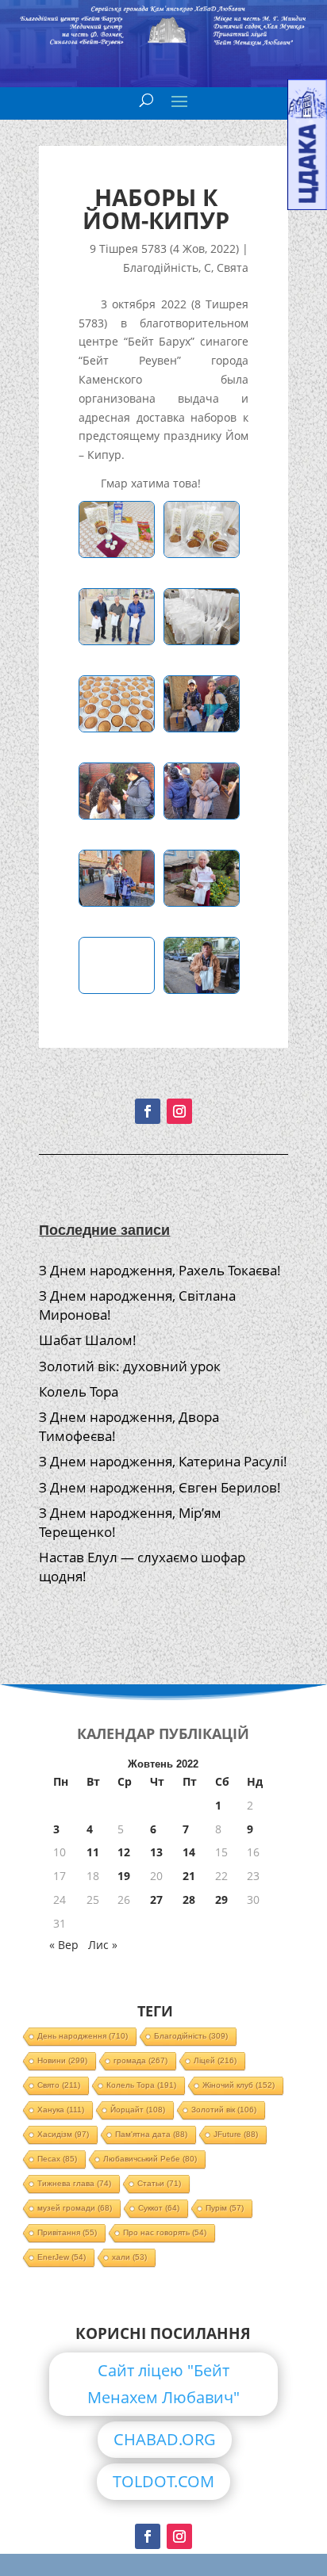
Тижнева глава (74, 2183)
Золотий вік (224, 2110)
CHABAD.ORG (165, 2439)
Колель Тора (79, 1391)
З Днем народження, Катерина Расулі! (163, 1461)
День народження (83, 2036)
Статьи (159, 2183)
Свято (59, 2085)
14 (189, 1852)
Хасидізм (63, 2134)
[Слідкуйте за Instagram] (179, 1111)
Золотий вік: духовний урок (130, 1366)
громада (140, 2060)
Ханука (61, 2110)
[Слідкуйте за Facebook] (148, 1111)
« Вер (64, 1945)
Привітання (67, 2232)
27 (156, 1900)
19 (124, 1876)
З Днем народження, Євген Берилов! (160, 1487)
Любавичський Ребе (150, 2159)
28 (189, 1900)
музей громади (75, 2208)
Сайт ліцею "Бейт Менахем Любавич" (163, 2384)
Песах (57, 2159)
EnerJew (62, 2257)
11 (93, 1852)
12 (124, 1852)
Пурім (225, 2208)
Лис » (103, 1945)
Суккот (159, 2208)
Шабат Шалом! (88, 1340)
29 (221, 1900)
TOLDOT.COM (163, 2481)
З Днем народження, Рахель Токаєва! (160, 1270)
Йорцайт (138, 2110)
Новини (62, 2060)
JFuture (236, 2134)
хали (129, 2257)
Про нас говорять (165, 2232)
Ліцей (215, 2060)
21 (189, 1876)
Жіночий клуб (239, 2085)
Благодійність (161, 268)
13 (156, 1852)
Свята (233, 268)
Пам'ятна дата (151, 2134)
